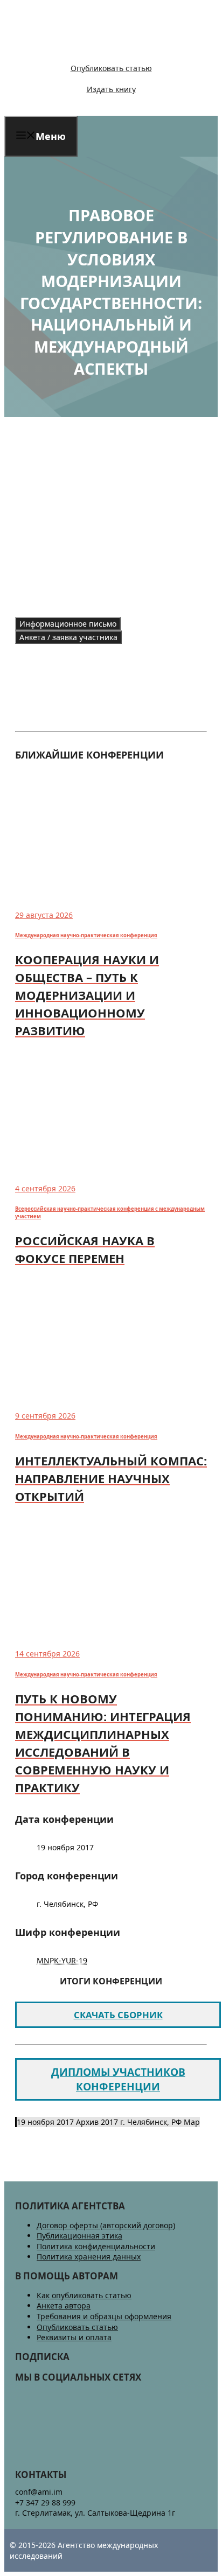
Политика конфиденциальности (96, 2246)
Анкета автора (64, 2305)
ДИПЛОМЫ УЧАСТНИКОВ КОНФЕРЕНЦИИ (118, 2079)
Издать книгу (111, 89)
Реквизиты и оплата (74, 2337)
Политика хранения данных (89, 2256)
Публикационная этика (79, 2235)
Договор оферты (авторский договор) (106, 2225)
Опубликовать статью (111, 68)
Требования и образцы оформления (104, 2316)
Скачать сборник (118, 2015)
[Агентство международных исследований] (78, 50)
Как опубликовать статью (84, 2295)
